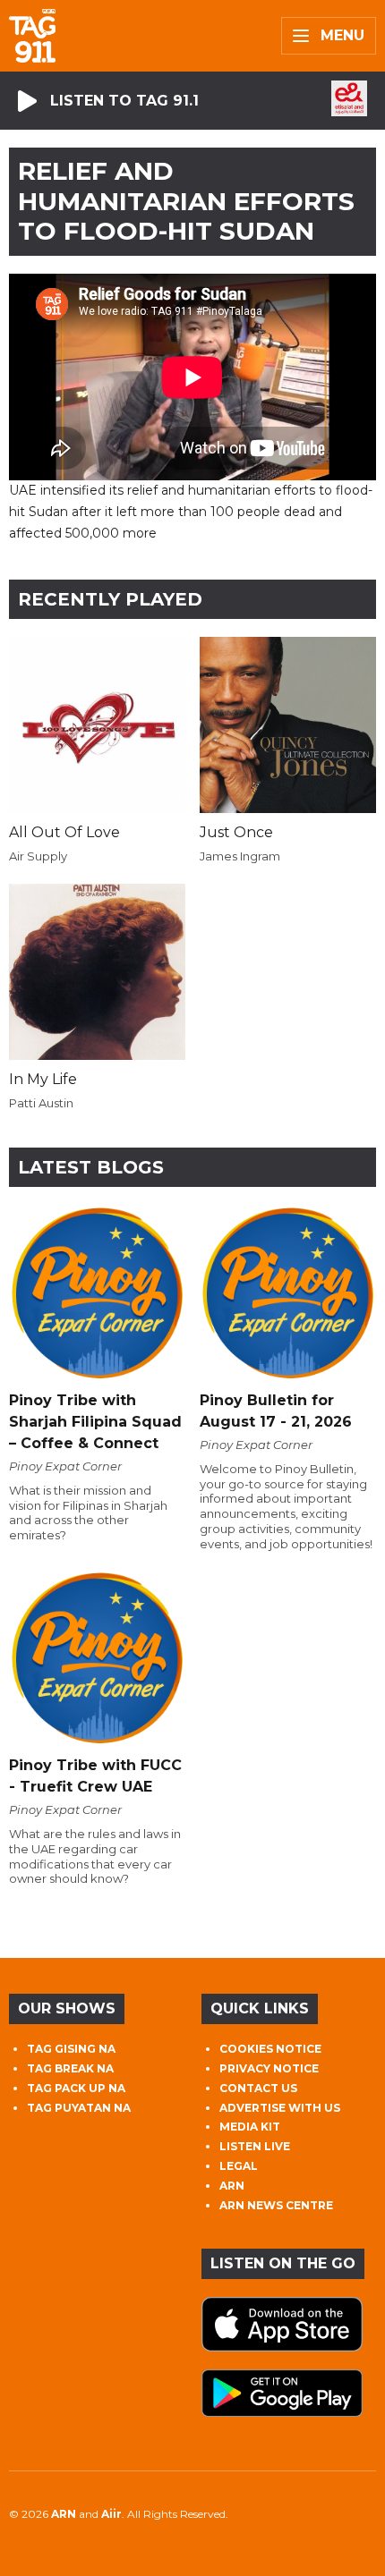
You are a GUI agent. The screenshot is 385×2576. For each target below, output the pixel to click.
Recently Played (110, 599)
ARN (232, 2186)
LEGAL (239, 2166)
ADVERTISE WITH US (280, 2108)
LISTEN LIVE (255, 2146)
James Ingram (240, 856)
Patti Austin (41, 1103)
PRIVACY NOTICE (269, 2068)
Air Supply (38, 856)
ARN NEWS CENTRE (276, 2205)
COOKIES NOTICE (270, 2049)
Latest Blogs (91, 1167)
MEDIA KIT (250, 2127)
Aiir (111, 2514)
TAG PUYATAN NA (79, 2108)
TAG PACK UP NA (76, 2088)
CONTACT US (258, 2088)
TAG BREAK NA (70, 2068)
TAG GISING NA (71, 2049)
